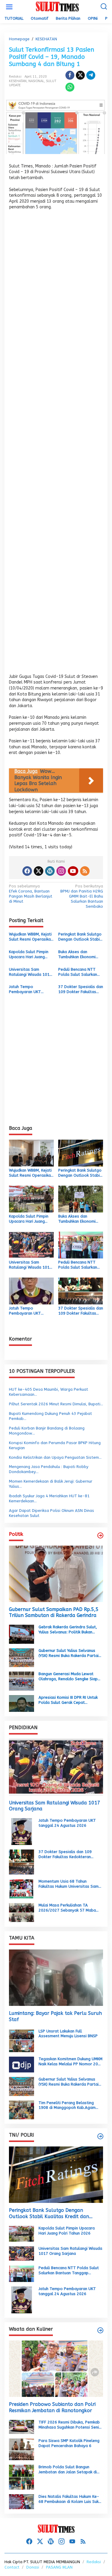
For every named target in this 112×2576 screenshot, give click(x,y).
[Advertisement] (56, 444)
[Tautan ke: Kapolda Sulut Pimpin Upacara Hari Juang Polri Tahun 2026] (22, 2233)
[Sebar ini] (70, 75)
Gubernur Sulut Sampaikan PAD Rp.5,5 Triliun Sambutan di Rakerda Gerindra (54, 1612)
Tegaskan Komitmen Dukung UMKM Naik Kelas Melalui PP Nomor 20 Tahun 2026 (70, 2062)
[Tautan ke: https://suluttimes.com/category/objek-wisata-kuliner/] (100, 2330)
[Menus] (9, 7)
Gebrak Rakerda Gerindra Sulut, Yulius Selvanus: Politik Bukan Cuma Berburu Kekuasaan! (68, 1630)
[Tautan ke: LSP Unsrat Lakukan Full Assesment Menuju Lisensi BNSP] (22, 2040)
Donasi (33, 2567)
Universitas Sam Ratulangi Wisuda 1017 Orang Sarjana (30, 972)
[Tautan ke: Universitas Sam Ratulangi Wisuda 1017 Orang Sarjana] (56, 1767)
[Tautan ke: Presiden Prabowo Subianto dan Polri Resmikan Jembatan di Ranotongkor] (56, 2369)
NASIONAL (36, 81)
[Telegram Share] (91, 75)
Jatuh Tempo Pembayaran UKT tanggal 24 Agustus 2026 (27, 990)
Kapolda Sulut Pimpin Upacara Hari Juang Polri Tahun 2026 (29, 955)
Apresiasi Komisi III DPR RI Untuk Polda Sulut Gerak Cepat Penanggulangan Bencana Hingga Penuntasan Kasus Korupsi (69, 1700)
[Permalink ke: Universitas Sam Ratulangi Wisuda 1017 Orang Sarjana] (31, 1245)
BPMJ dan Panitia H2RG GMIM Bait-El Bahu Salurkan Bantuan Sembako (82, 896)
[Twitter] (39, 871)
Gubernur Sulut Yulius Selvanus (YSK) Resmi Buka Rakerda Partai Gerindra (69, 1653)
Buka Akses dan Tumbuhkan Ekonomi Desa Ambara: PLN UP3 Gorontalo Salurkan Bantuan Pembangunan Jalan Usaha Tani (80, 955)
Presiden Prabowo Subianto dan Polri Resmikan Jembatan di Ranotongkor (52, 2407)
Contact (12, 2567)
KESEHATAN (18, 81)
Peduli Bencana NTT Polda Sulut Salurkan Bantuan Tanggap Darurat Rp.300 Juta (78, 972)
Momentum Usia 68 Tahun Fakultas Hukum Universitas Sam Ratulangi (69, 1884)
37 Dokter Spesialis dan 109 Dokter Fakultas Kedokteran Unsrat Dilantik (81, 990)
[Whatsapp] (70, 87)
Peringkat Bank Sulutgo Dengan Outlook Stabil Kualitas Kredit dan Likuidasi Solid (80, 937)
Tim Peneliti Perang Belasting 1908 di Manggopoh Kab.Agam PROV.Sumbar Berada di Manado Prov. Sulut (68, 2106)
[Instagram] (61, 871)
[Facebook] (27, 871)
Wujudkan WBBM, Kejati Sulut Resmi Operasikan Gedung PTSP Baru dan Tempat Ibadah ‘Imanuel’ (31, 937)
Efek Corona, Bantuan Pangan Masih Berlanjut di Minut (31, 894)
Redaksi (94, 2562)
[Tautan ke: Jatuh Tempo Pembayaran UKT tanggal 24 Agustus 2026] (22, 1831)
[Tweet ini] (80, 75)
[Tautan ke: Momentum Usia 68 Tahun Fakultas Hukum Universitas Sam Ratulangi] (22, 1888)
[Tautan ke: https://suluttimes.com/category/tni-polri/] (100, 2136)
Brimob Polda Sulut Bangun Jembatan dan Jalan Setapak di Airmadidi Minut (68, 2470)
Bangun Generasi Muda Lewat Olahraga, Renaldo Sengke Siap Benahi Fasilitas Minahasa (68, 1677)
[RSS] (85, 871)
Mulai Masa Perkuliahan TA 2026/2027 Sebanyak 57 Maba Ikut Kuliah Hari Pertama (67, 1908)
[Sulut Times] (57, 7)
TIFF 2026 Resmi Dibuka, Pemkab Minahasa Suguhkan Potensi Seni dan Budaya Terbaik (69, 2425)
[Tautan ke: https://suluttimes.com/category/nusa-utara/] (100, 1535)
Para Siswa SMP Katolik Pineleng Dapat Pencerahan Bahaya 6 (69, 2443)
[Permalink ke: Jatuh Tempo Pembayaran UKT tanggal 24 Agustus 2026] (31, 1291)
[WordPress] (50, 871)
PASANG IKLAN (59, 2567)
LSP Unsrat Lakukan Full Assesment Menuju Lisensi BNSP (68, 2034)
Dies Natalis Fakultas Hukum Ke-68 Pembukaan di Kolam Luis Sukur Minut (70, 2499)
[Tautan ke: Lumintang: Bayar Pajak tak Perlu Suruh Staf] (56, 1978)
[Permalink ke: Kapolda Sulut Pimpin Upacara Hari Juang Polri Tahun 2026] (31, 1199)
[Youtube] (73, 871)
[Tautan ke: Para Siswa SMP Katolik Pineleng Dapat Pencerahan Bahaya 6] (22, 2449)
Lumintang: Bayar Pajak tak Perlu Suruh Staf (55, 2016)
